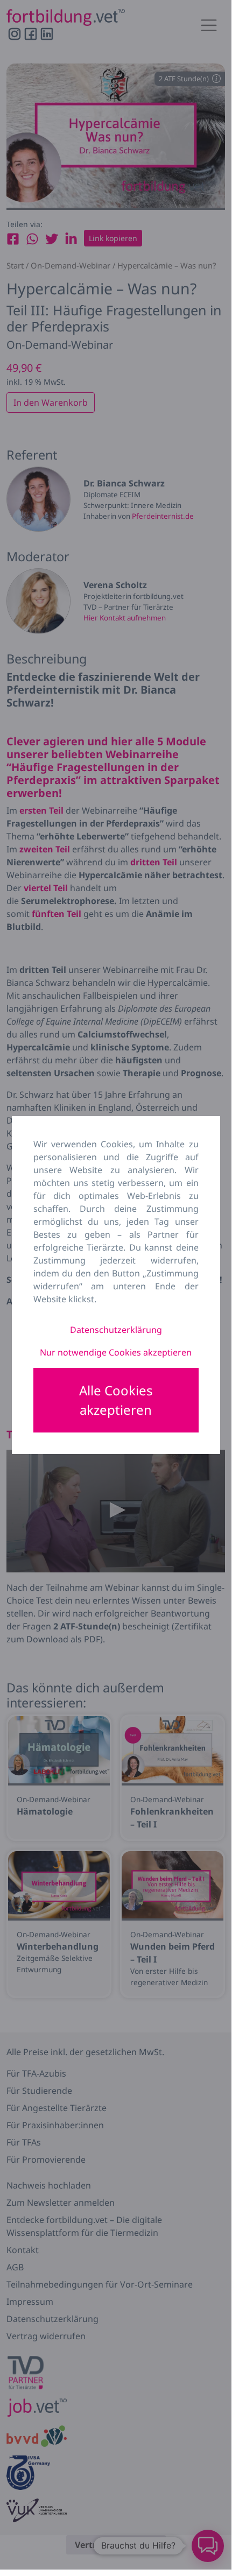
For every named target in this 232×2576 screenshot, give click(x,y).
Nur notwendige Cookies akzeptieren (116, 1352)
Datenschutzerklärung (116, 1330)
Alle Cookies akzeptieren (116, 1400)
